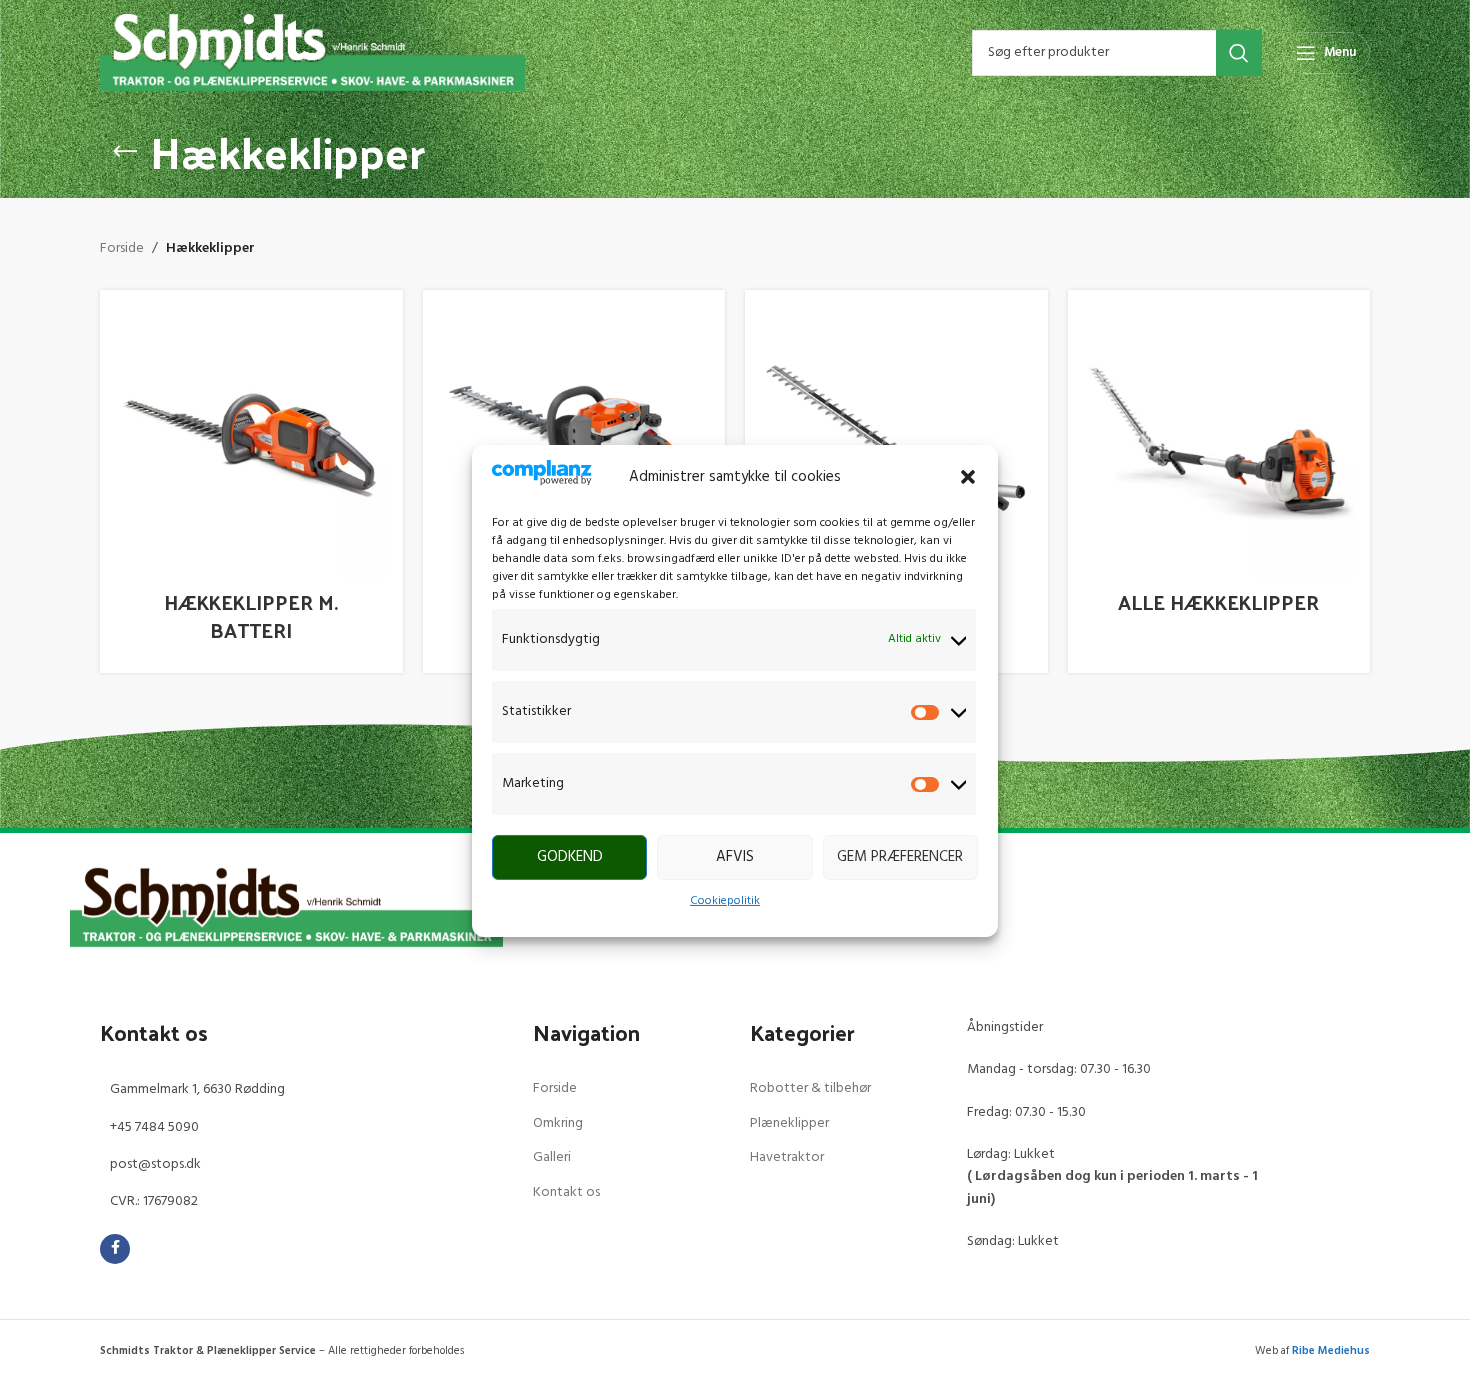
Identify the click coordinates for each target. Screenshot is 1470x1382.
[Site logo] (312, 52)
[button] (968, 477)
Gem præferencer (900, 857)
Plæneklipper (789, 1123)
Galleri (552, 1157)
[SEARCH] (1239, 53)
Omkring (558, 1123)
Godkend (570, 857)
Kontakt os (566, 1192)
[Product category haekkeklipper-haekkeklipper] (251, 481)
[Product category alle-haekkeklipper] (1219, 481)
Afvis (735, 857)
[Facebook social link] (115, 1249)
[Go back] (125, 152)
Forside (122, 249)
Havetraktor (787, 1157)
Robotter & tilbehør (810, 1088)
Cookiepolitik (725, 901)
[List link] (301, 1090)
